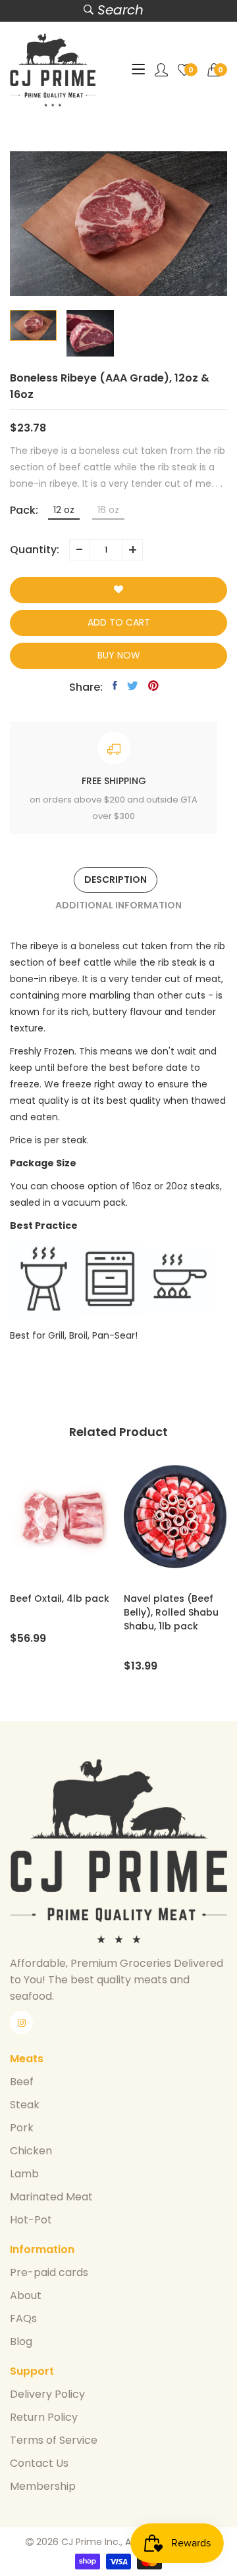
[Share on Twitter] (133, 685)
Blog (21, 2341)
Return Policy (44, 2417)
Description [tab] (116, 879)
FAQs (23, 2318)
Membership (43, 2486)
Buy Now (119, 655)
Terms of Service (54, 2440)
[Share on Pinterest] (153, 685)
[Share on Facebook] (115, 685)
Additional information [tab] (118, 905)
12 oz (64, 510)
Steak (25, 2105)
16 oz (108, 510)
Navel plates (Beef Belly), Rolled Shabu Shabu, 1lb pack (171, 1612)
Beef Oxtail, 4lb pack (60, 1598)
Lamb (24, 2174)
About (26, 2295)
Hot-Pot (31, 2220)
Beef (22, 2082)
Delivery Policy (47, 2394)
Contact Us (39, 2463)
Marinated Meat (51, 2197)
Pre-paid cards (49, 2272)
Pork (22, 2128)
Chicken (31, 2151)
